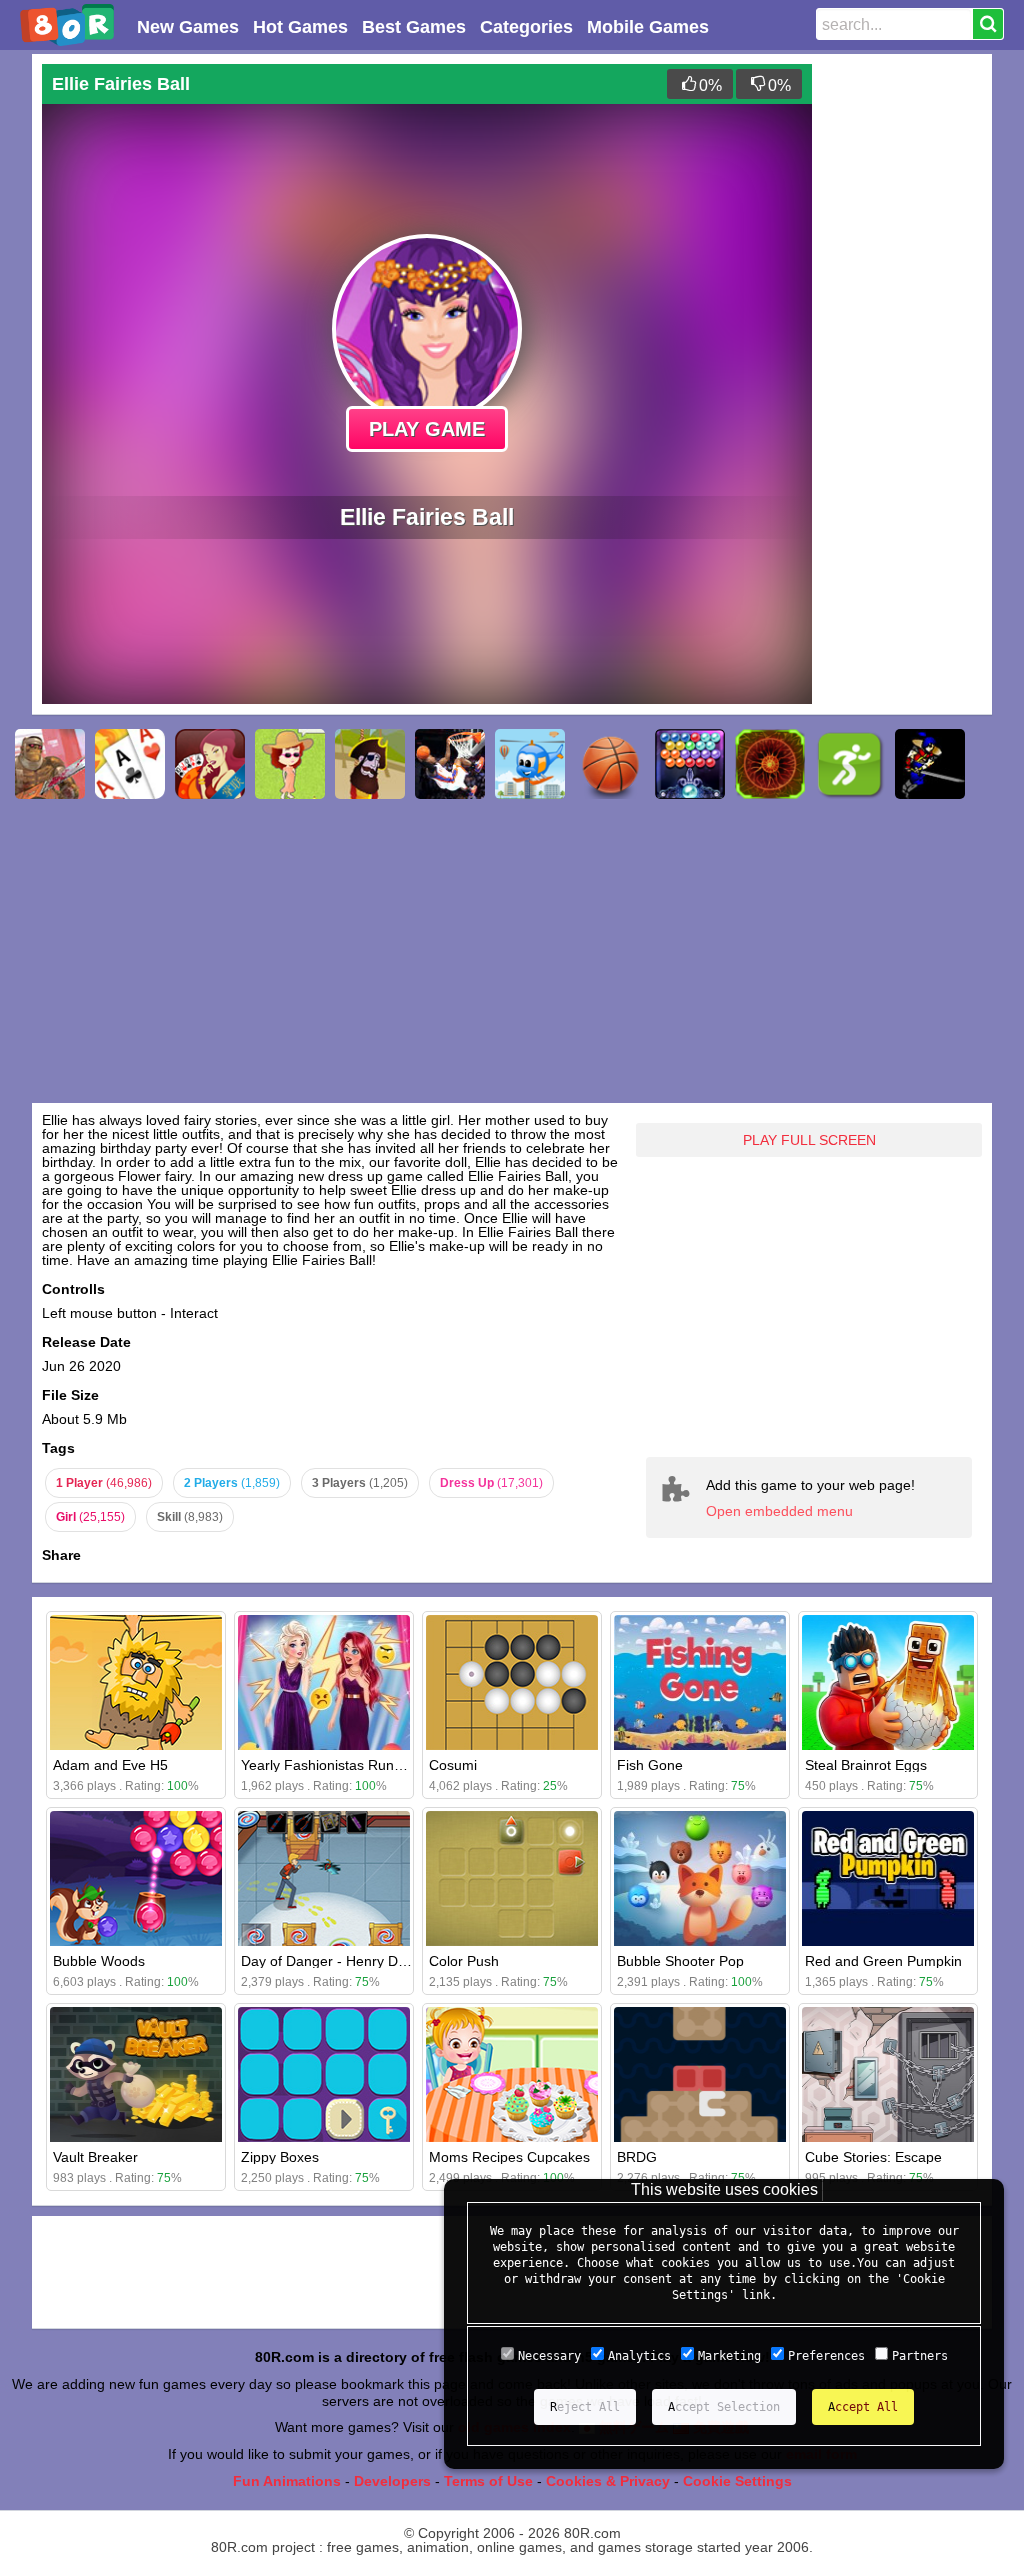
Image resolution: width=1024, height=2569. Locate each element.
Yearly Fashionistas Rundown (334, 1765)
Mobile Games (648, 27)
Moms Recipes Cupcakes (509, 2157)
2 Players (232, 1483)
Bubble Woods (99, 1961)
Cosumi (453, 1765)
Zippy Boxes (280, 2157)
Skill (190, 1517)
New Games (188, 27)
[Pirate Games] (370, 764)
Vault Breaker (95, 2157)
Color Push (464, 1961)
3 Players (360, 1483)
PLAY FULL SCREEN (809, 1140)
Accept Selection (724, 2407)
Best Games (414, 27)
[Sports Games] (850, 764)
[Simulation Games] (290, 764)
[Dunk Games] (450, 764)
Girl (90, 1517)
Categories (526, 27)
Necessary (549, 2356)
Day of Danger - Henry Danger (338, 1961)
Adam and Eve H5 (110, 1765)
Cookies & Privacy (608, 2481)
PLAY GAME (427, 429)
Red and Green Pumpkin (883, 1961)
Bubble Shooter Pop (680, 1961)
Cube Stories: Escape (873, 2157)
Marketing (729, 2356)
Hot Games (300, 27)
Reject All (585, 2407)
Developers (392, 2481)
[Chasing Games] (770, 764)
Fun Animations (287, 2481)
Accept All (863, 2407)
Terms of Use (488, 2481)
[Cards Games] (130, 764)
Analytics (639, 2356)
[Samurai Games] (930, 764)
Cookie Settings (737, 2481)
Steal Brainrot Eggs (866, 1765)
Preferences (826, 2356)
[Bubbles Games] (690, 764)
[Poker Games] (210, 764)
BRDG (637, 2157)
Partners (920, 2356)
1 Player (104, 1483)
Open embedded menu (779, 1511)
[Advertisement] (902, 364)
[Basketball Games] (610, 764)
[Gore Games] (50, 764)
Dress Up (491, 1483)
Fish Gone (650, 1765)
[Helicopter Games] (530, 764)
